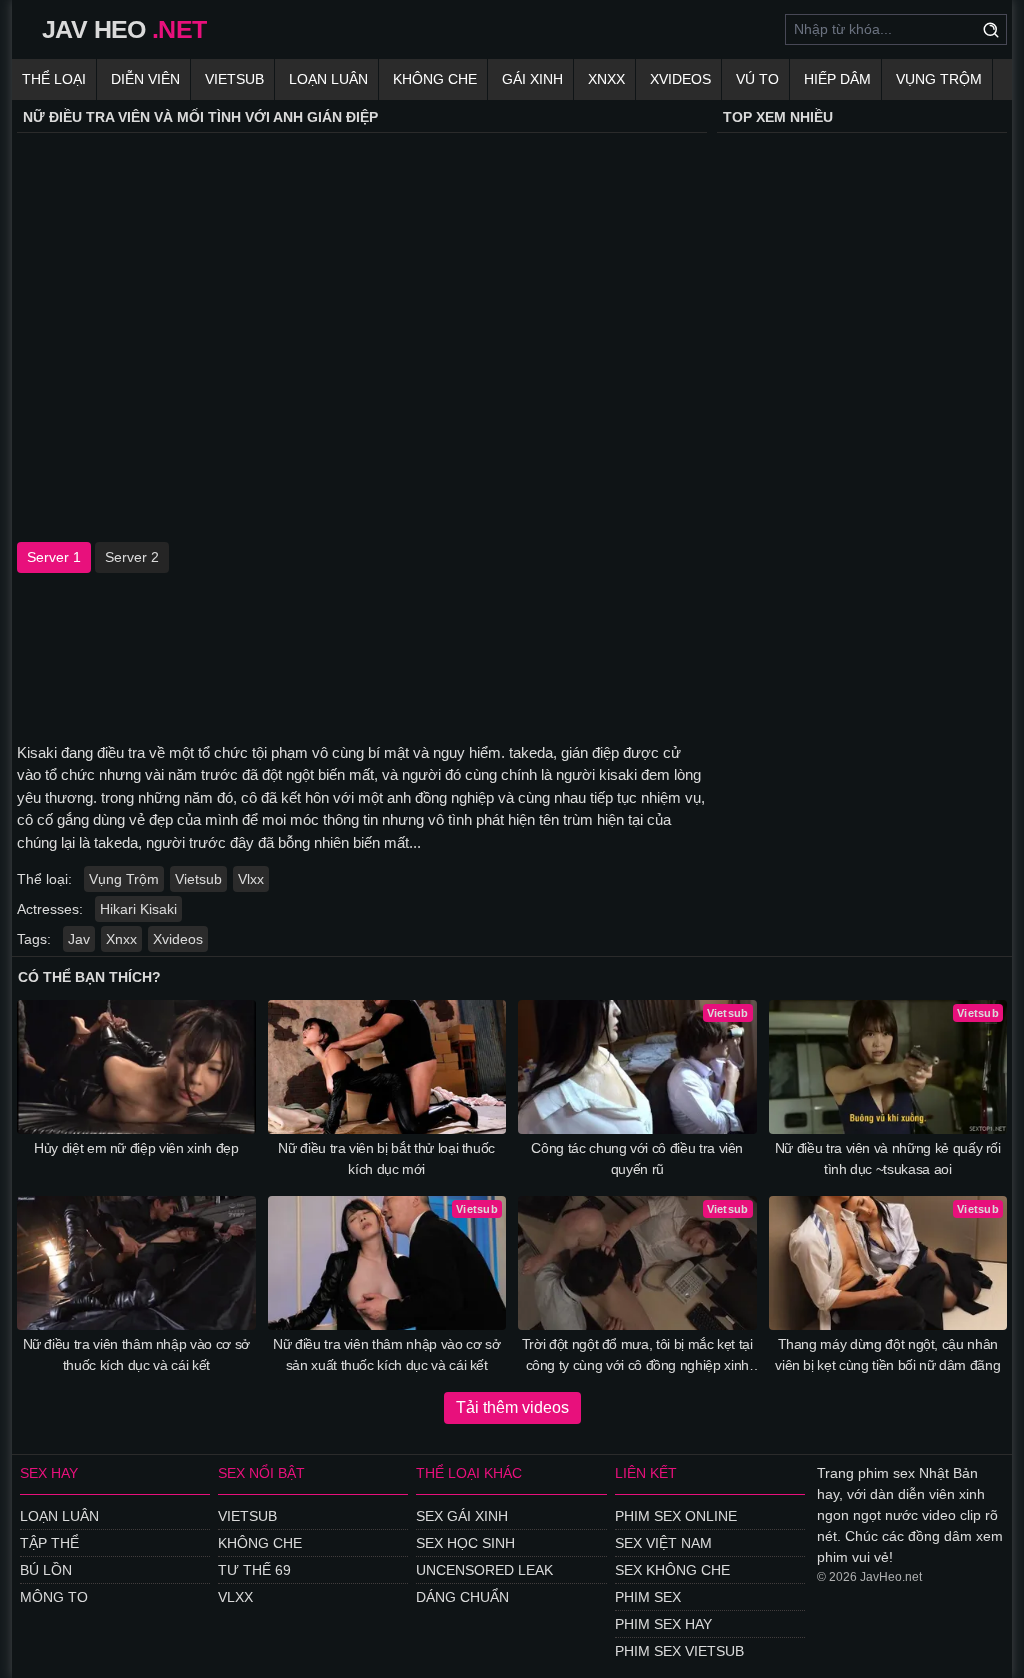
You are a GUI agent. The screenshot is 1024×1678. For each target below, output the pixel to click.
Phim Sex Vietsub (679, 1651)
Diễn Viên (145, 79)
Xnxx (606, 79)
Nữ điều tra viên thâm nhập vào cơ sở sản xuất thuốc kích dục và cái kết (386, 1354)
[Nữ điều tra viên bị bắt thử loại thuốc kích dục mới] (387, 1067)
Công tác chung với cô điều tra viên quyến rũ (637, 1158)
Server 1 (54, 557)
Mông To (54, 1597)
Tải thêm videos (512, 1407)
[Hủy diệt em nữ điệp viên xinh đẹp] (136, 1067)
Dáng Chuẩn (462, 1597)
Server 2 (132, 557)
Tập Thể (49, 1543)
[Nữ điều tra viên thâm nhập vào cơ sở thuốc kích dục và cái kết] (136, 1263)
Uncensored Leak (484, 1570)
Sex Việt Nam (663, 1543)
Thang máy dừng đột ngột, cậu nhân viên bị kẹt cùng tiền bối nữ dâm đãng (887, 1354)
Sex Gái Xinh (462, 1516)
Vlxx (251, 879)
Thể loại (54, 79)
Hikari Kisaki (138, 909)
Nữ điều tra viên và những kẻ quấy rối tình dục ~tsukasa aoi (888, 1158)
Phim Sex (648, 1597)
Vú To (757, 79)
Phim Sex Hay (663, 1624)
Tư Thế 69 (254, 1570)
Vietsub (234, 79)
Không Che (435, 79)
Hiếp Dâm (837, 79)
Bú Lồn (46, 1570)
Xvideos (680, 79)
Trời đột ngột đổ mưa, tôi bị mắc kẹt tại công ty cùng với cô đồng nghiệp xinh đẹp (637, 1356)
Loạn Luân (328, 79)
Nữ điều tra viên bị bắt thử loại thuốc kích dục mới (386, 1158)
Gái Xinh (532, 79)
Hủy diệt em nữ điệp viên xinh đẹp (136, 1148)
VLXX (235, 1597)
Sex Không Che (672, 1570)
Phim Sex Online (676, 1516)
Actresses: (50, 909)
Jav (79, 939)
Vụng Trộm (939, 79)
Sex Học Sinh (465, 1543)
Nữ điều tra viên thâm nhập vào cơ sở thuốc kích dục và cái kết (136, 1354)
